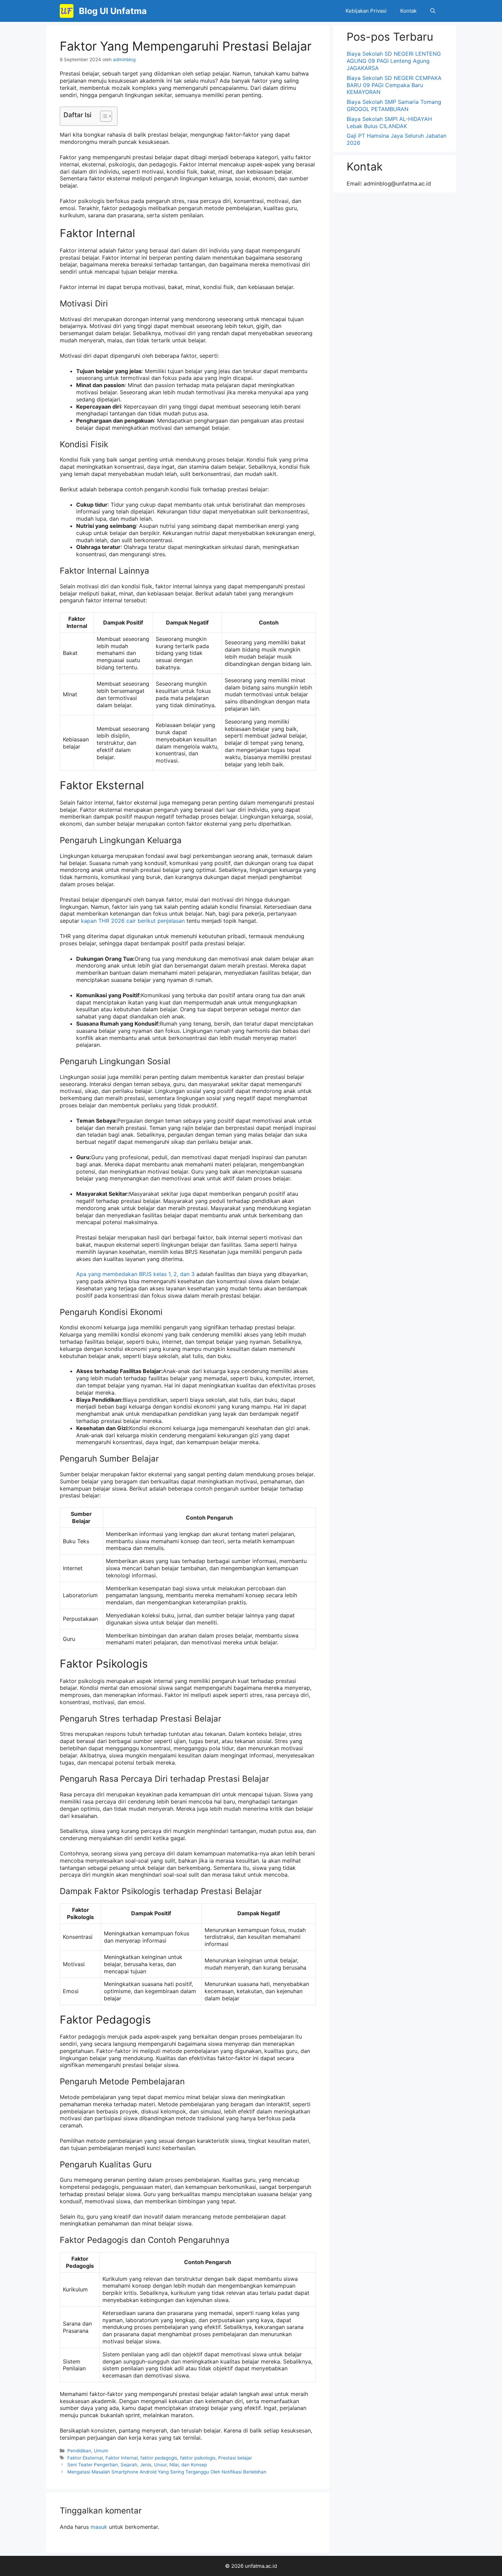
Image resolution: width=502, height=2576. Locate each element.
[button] (433, 11)
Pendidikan (79, 2451)
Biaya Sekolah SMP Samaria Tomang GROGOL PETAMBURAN (394, 105)
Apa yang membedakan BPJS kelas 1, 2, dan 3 (135, 1274)
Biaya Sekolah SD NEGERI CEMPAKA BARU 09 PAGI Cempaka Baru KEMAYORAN (394, 85)
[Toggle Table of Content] (103, 116)
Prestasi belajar (235, 2458)
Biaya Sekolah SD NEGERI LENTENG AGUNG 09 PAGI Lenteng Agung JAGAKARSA (394, 61)
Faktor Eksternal (85, 2458)
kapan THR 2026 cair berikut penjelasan (133, 921)
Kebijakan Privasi (366, 11)
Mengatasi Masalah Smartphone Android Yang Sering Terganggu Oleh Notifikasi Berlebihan (167, 2472)
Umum (101, 2451)
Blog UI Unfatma (113, 11)
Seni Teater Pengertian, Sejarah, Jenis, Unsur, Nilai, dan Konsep (137, 2465)
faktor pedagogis (159, 2458)
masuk (99, 2527)
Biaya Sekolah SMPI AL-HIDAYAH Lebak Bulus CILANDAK (389, 122)
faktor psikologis (198, 2458)
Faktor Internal (122, 2458)
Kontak (408, 11)
